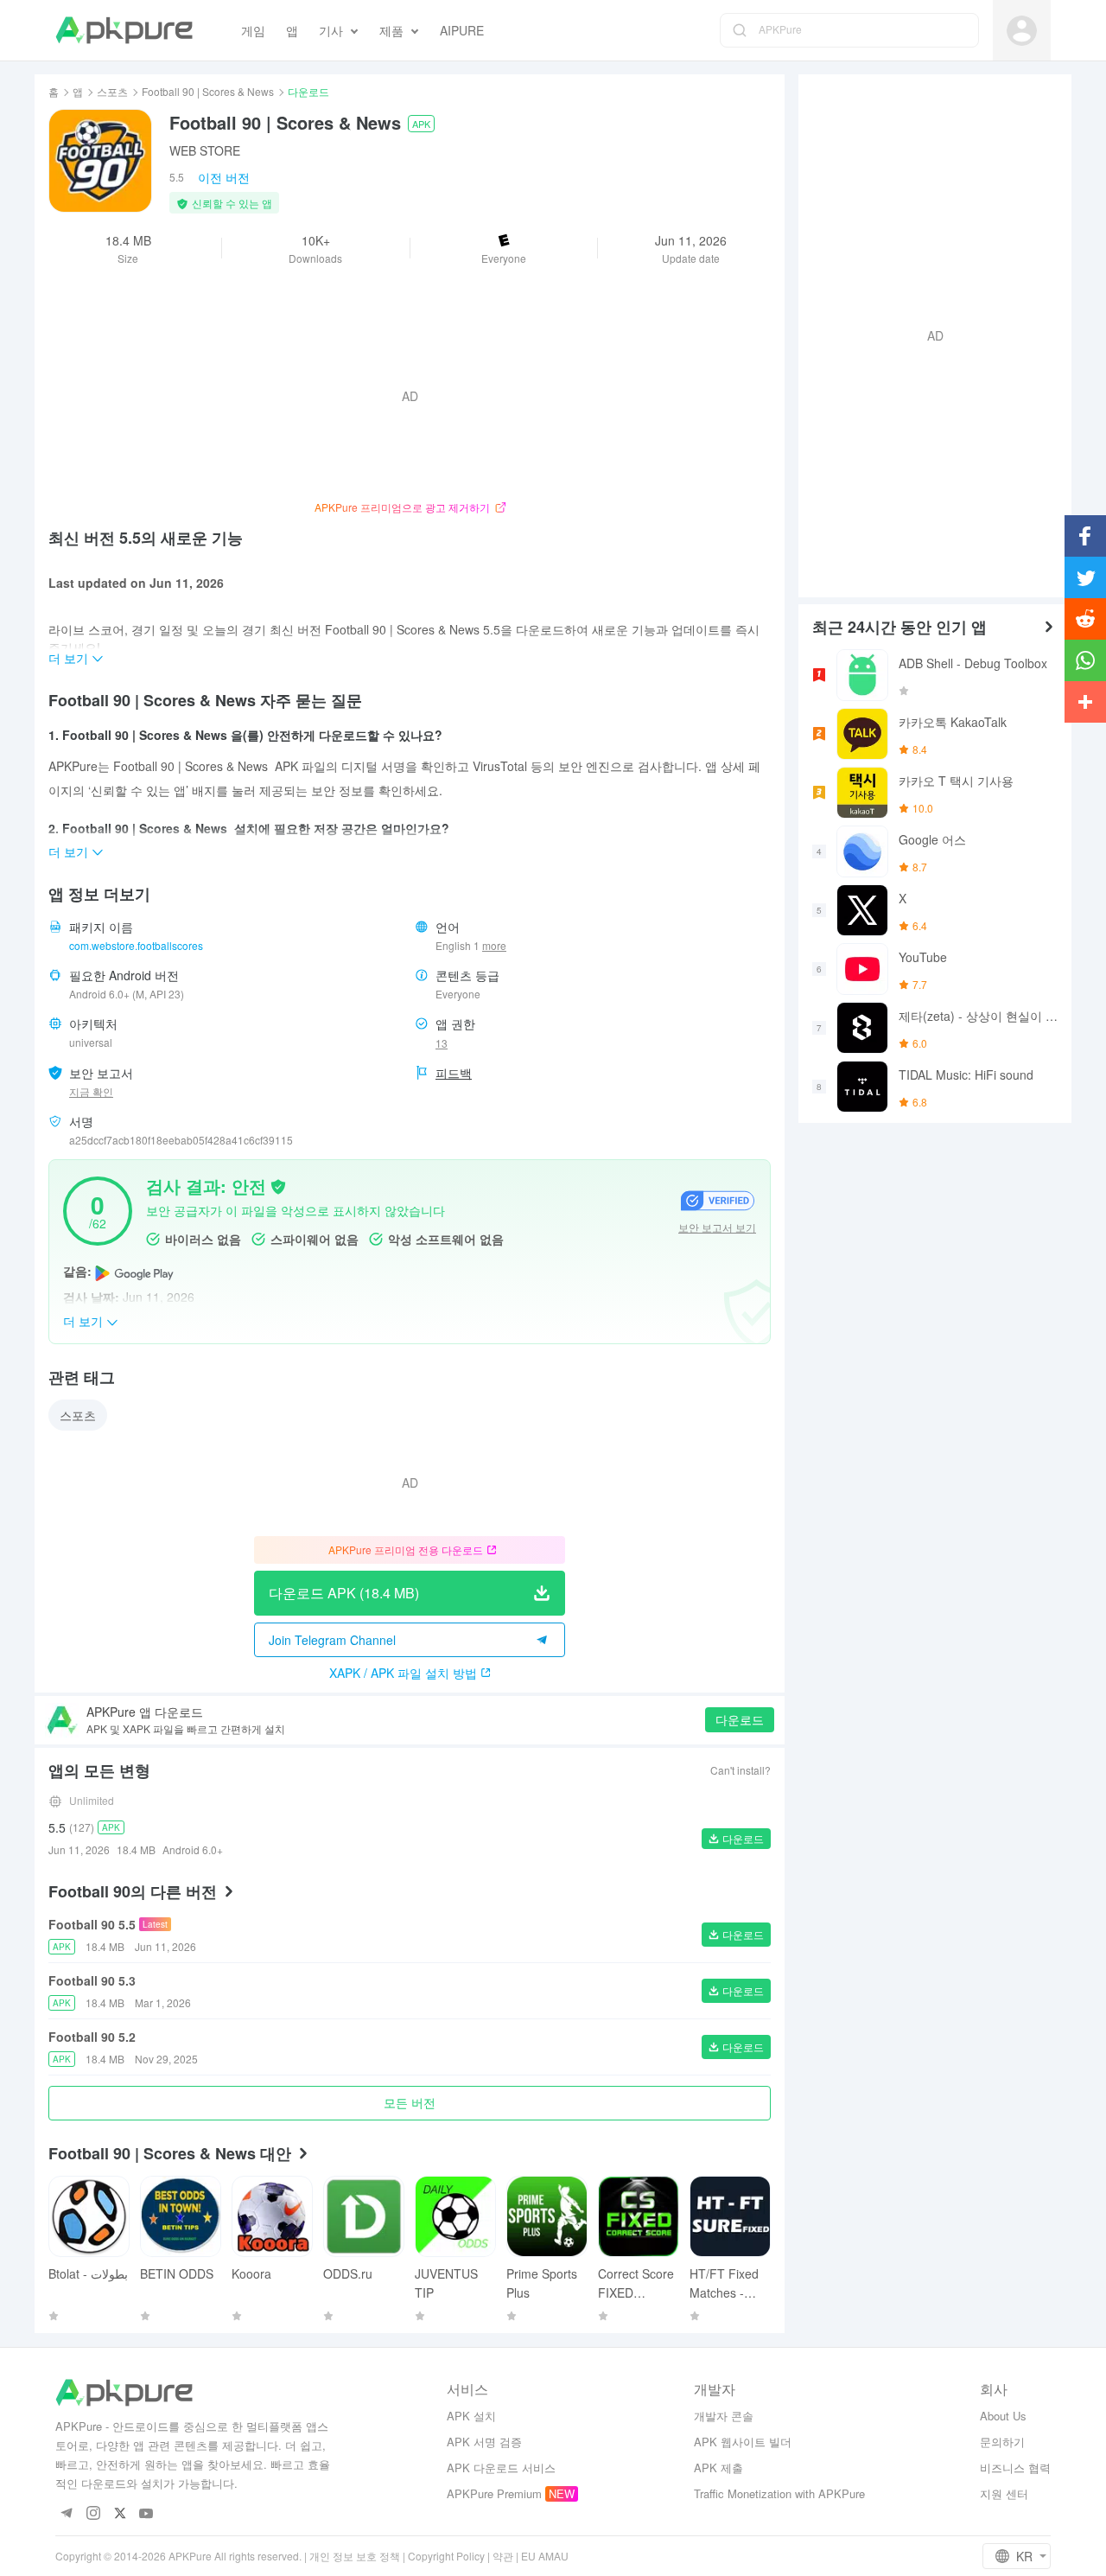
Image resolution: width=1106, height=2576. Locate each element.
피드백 (454, 1073)
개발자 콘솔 (724, 2416)
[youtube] (146, 2514)
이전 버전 (224, 177)
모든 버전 (410, 2102)
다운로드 (740, 1719)
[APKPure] (124, 30)
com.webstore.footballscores (136, 945)
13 (442, 1043)
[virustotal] (278, 1185)
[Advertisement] (928, 334)
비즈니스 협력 (1015, 2468)
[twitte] (120, 2514)
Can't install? (741, 1770)
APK (421, 124)
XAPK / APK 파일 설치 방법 (403, 1673)
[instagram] (93, 2514)
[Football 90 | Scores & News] (100, 161)
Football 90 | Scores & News (208, 91)
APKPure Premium (494, 2493)
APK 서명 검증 (484, 2442)
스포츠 (112, 91)
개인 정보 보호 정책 (355, 2556)
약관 (503, 2556)
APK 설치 (471, 2416)
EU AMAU (545, 2556)
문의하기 (1002, 2442)
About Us (1003, 2416)
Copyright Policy (446, 2556)
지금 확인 (91, 1091)
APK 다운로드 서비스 (501, 2468)
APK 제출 (718, 2468)
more (494, 946)
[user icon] (1022, 31)
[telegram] (66, 2514)
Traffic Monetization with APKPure (779, 2493)
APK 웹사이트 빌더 (743, 2442)
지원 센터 (1004, 2493)
